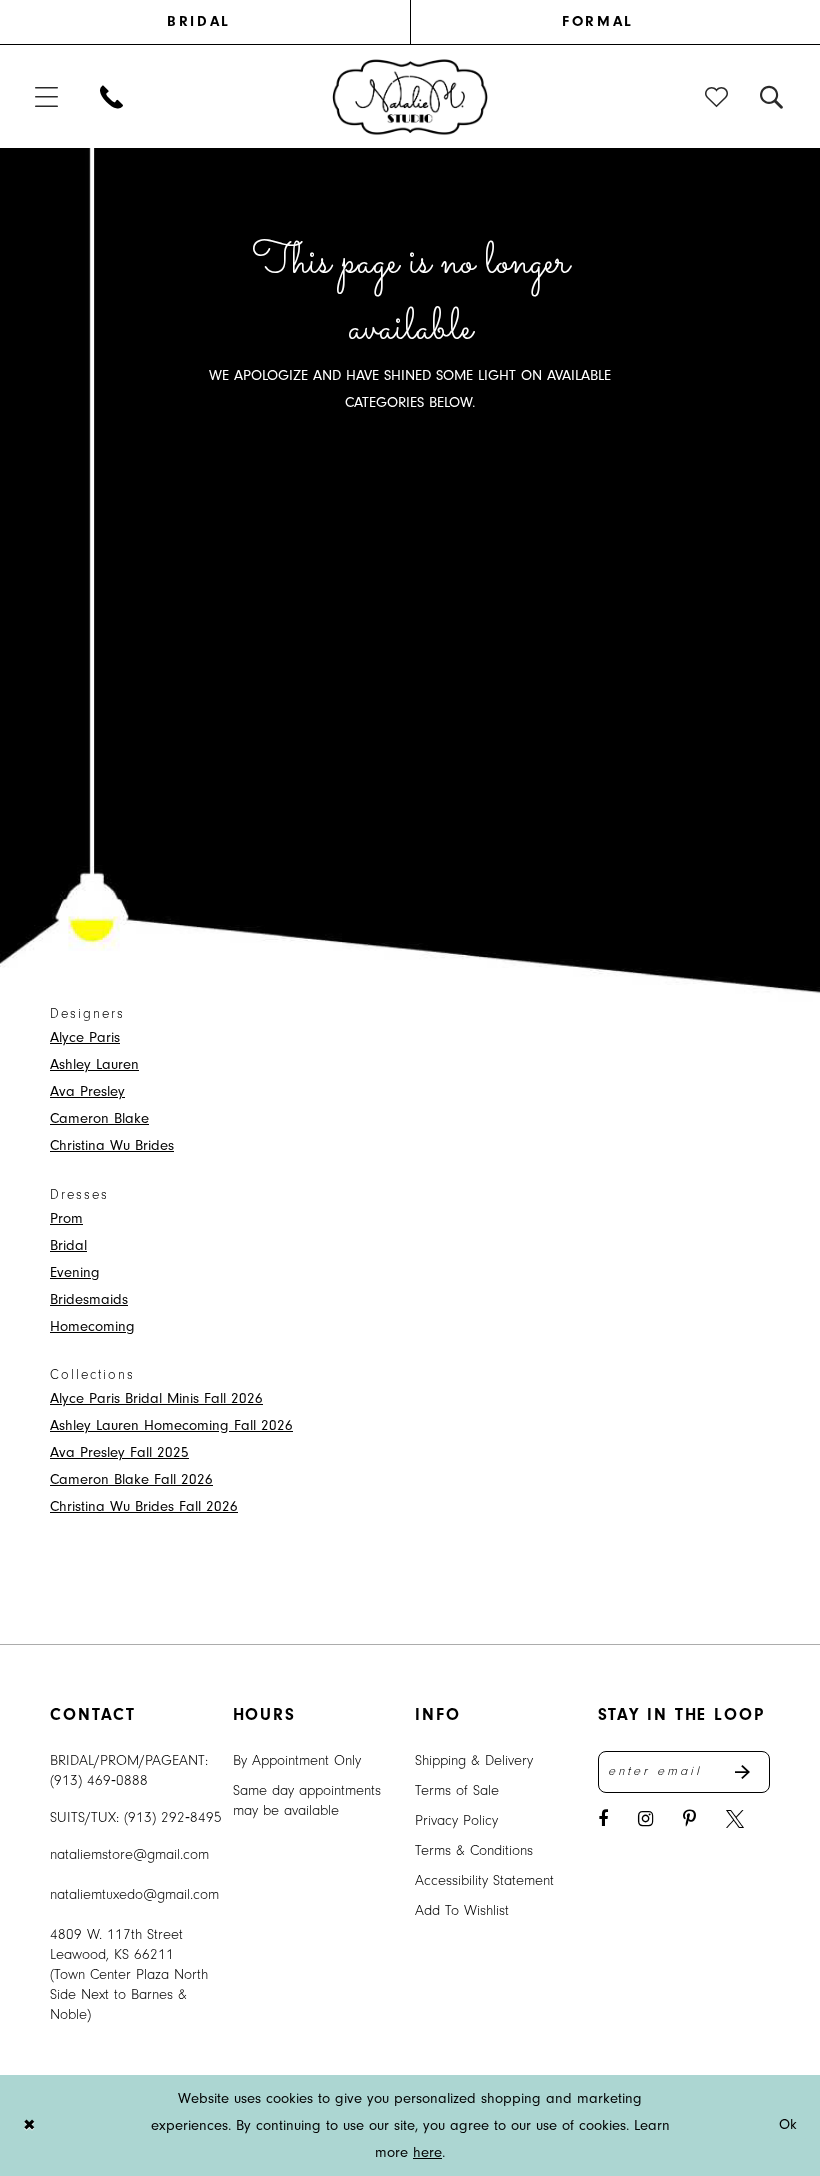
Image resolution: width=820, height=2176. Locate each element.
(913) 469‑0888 (99, 1780)
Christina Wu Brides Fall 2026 (144, 1506)
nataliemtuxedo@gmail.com (134, 1894)
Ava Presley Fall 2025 (119, 1452)
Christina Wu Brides (112, 1145)
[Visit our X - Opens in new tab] (735, 1819)
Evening (75, 1272)
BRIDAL (198, 21)
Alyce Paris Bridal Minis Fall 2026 (156, 1398)
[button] (47, 96)
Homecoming (92, 1326)
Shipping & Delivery (474, 1760)
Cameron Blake (99, 1118)
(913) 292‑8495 (173, 1817)
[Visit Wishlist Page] (717, 96)
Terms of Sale (457, 1790)
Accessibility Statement (484, 1880)
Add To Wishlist (462, 1910)
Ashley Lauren (94, 1064)
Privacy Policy (456, 1820)
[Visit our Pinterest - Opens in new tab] (689, 1819)
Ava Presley (87, 1091)
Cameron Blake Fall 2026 (131, 1479)
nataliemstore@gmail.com (129, 1854)
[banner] (410, 96)
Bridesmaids (89, 1299)
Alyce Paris (85, 1037)
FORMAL (597, 21)
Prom (66, 1218)
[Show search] (772, 96)
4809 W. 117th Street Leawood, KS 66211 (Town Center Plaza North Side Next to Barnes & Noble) (129, 1974)
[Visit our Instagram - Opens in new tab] (645, 1819)
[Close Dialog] (29, 2125)
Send (752, 1772)
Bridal (68, 1245)
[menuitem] (222, 22)
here (427, 2152)
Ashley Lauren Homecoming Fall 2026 (171, 1425)
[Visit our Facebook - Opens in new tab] (603, 1819)
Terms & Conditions (474, 1850)
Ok (788, 2125)
